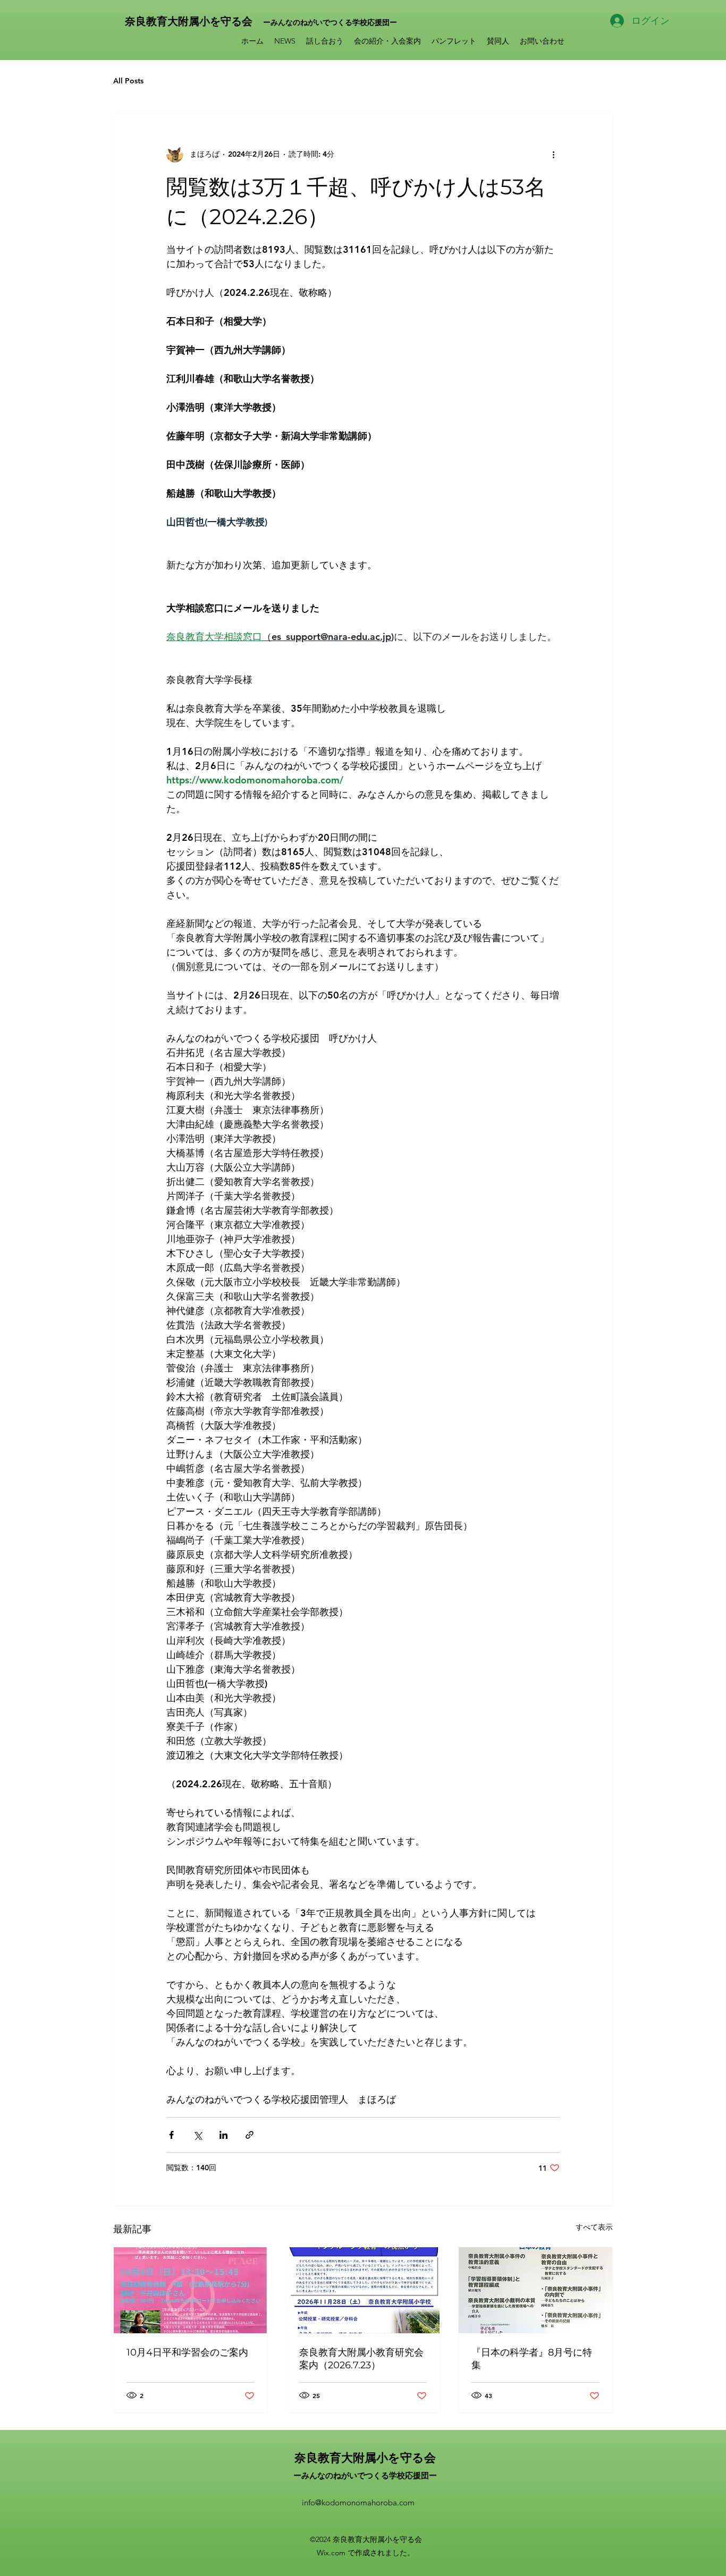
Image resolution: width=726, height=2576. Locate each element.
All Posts (128, 81)
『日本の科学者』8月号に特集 (532, 2359)
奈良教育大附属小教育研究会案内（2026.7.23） (361, 2359)
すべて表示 (594, 2227)
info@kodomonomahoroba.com (358, 2502)
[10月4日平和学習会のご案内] (191, 2290)
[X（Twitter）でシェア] (197, 2135)
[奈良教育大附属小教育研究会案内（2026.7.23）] (363, 2290)
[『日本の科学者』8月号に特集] (535, 2290)
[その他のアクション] (553, 154)
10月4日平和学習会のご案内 (187, 2352)
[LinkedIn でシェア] (223, 2135)
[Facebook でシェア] (171, 2135)
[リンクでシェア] (250, 2135)
